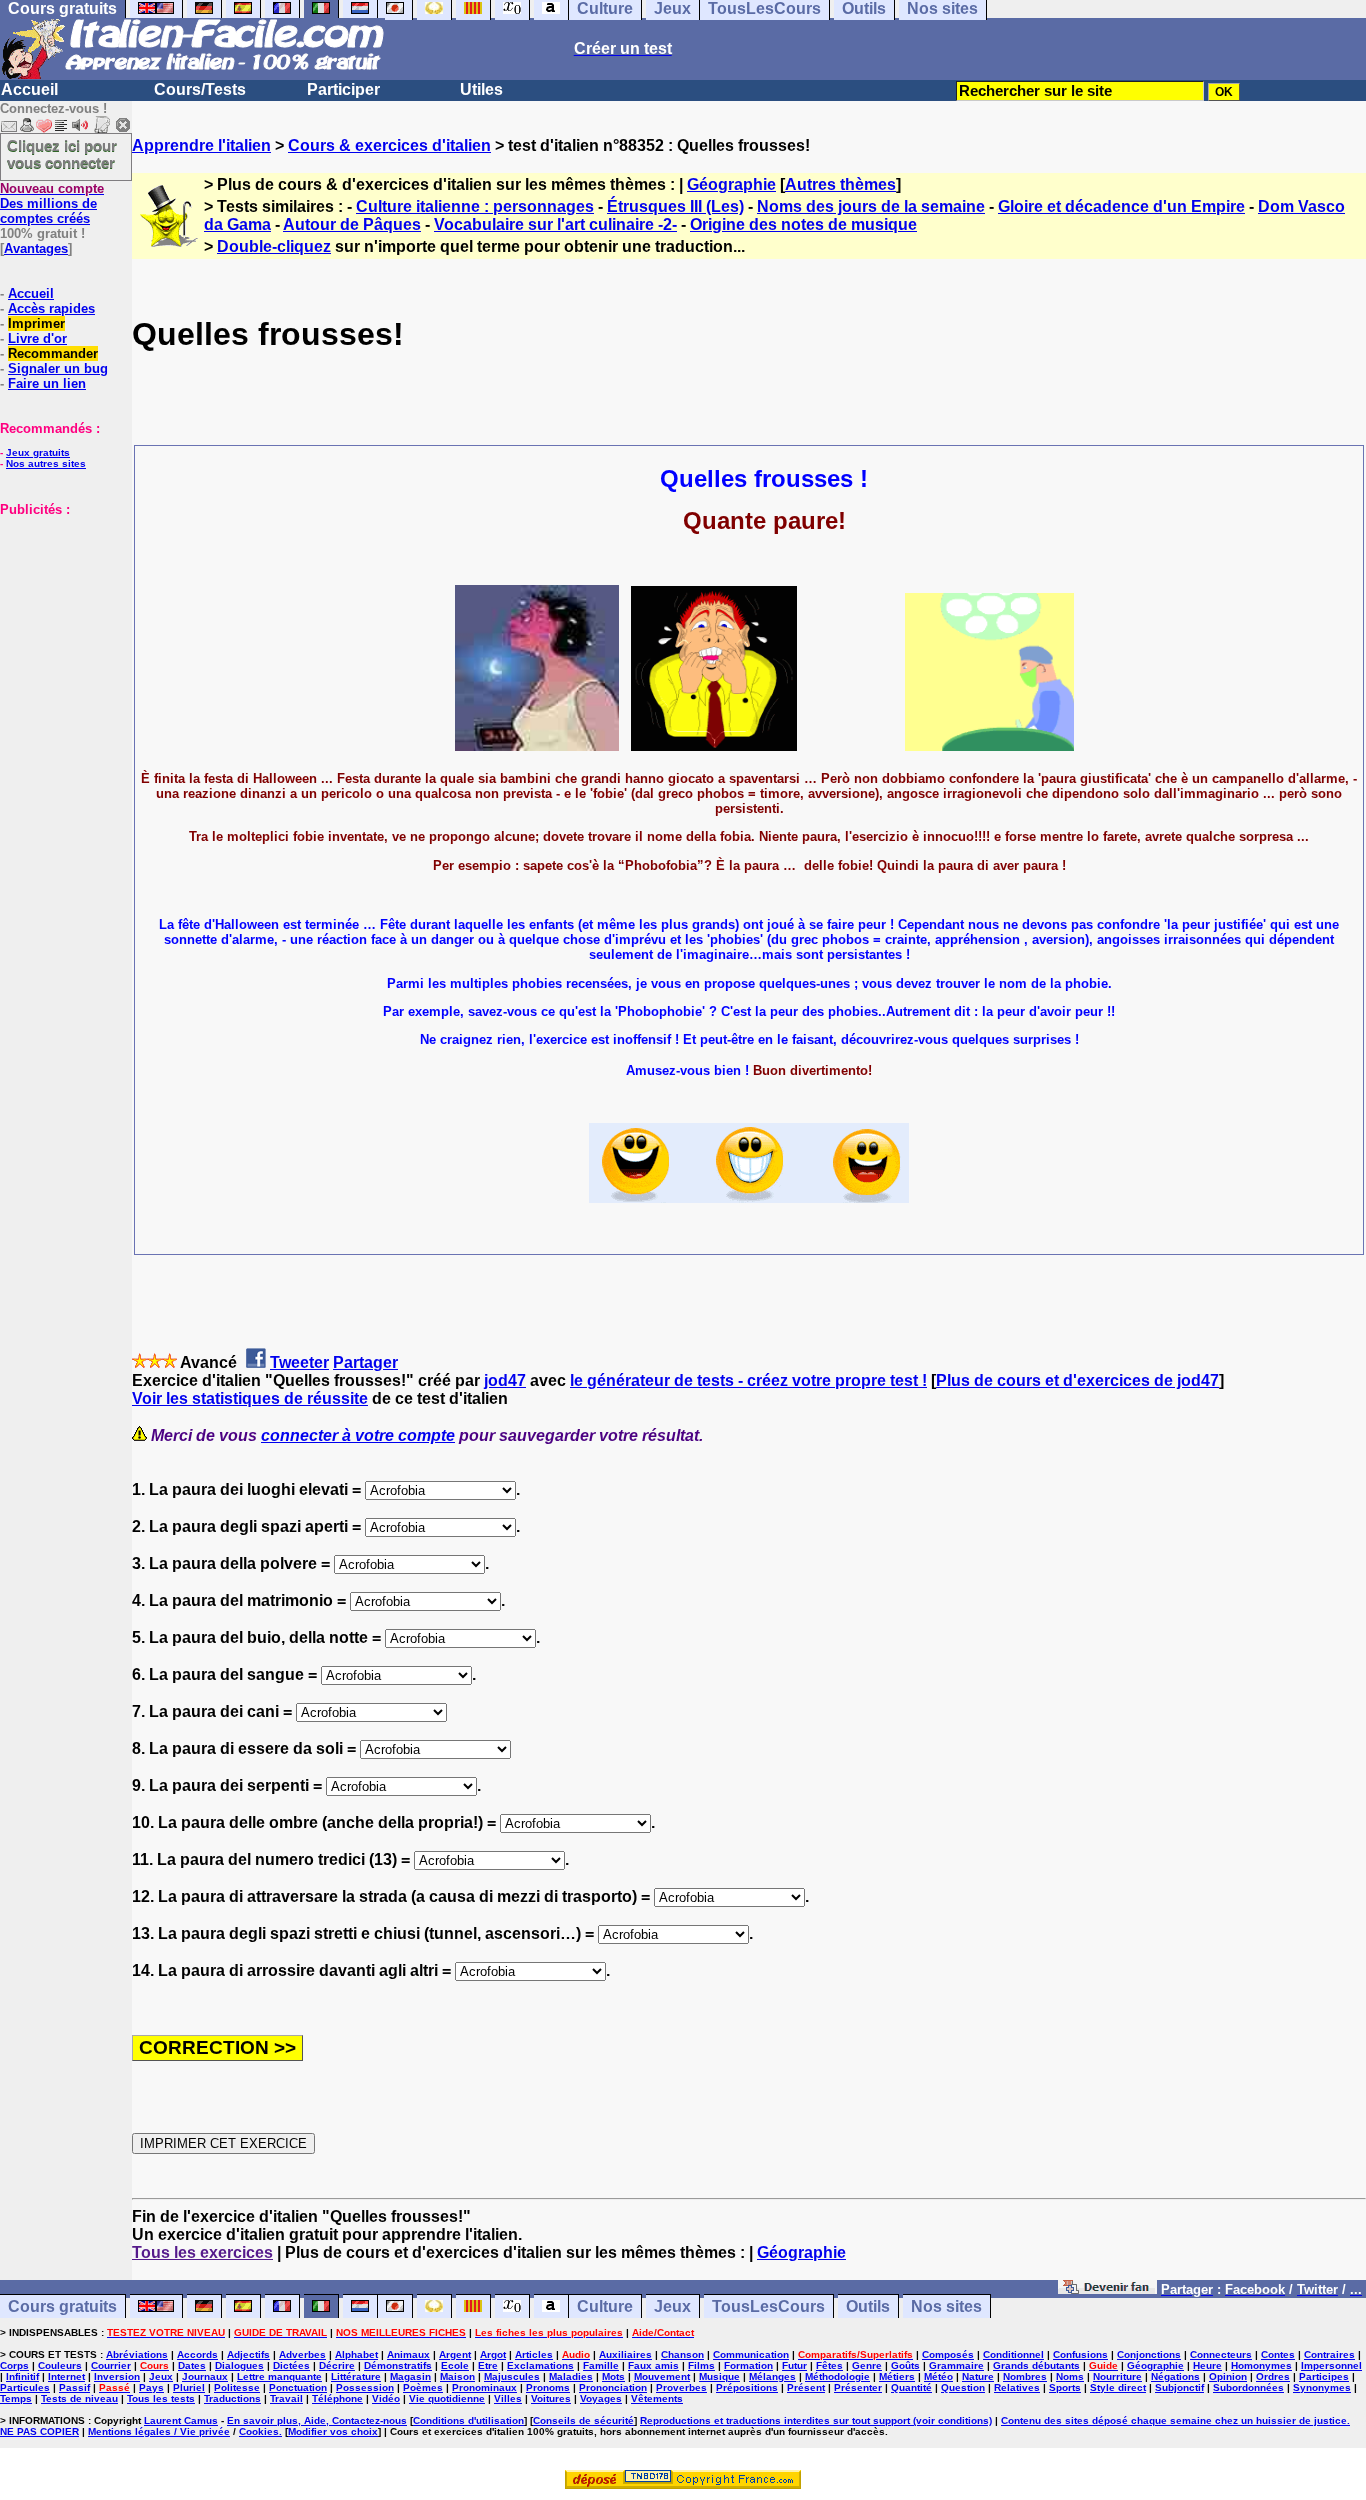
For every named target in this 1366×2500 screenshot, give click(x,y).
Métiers (897, 2376)
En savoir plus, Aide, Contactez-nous (317, 2420)
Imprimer (36, 323)
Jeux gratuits (38, 452)
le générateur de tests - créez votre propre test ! (748, 1380)
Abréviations (137, 2354)
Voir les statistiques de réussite (250, 1398)
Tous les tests (161, 2398)
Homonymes (1261, 2365)
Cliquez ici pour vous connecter (62, 154)
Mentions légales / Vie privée (159, 2431)
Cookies (259, 2431)
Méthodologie (837, 2376)
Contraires (1329, 2354)
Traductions (232, 2398)
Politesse (237, 2387)
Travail (286, 2398)
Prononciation (613, 2387)
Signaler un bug (58, 368)
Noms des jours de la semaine (871, 206)
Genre (867, 2365)
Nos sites (946, 2306)
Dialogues (239, 2365)
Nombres (1025, 2376)
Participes (1324, 2376)
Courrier (111, 2365)
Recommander (53, 353)
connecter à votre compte (358, 1435)
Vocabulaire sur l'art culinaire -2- (555, 224)
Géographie (731, 184)
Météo (938, 2376)
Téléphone (337, 2398)
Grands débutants (1036, 2365)
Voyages (601, 2398)
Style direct (1118, 2387)
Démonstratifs (398, 2365)
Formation (748, 2365)
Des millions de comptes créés (52, 203)
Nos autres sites (46, 463)
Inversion (117, 2376)
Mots (613, 2376)
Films (701, 2365)
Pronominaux (484, 2387)
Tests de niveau (79, 2398)
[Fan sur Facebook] (1107, 2288)
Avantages (36, 248)
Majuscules (512, 2376)
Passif (74, 2387)
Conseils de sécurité (583, 2420)
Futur (794, 2365)
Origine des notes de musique (803, 224)
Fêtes (829, 2365)
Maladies (571, 2376)
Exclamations (540, 2365)
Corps (14, 2365)
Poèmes (423, 2387)
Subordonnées (1248, 2387)
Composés (948, 2354)
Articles (534, 2354)
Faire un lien (47, 383)
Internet (66, 2376)
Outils (868, 2306)
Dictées (291, 2365)
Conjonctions (1149, 2354)
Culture (605, 2306)
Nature (978, 2376)
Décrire (337, 2365)
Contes (1278, 2354)
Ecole (455, 2365)
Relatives (1017, 2387)
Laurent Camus (181, 2420)
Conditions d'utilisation (468, 2420)
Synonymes (1322, 2387)
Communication (751, 2354)
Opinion (1228, 2376)
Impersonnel (1331, 2365)
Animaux (408, 2354)
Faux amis (653, 2365)
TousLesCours (768, 2306)
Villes (508, 2398)
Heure (1207, 2365)
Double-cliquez (274, 246)
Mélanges (772, 2376)
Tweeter (299, 1362)
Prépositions (747, 2387)
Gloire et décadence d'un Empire (1121, 206)
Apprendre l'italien (201, 145)
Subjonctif (1179, 2387)
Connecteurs (1221, 2354)
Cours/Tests (200, 89)
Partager (365, 1362)
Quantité (911, 2387)
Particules (25, 2387)
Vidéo (386, 2398)
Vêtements (657, 2398)
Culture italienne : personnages (475, 206)
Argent (455, 2354)
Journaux (205, 2376)
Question (963, 2387)
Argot (493, 2354)
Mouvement (662, 2376)
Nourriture (1117, 2376)
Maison (457, 2376)
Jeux (672, 2306)
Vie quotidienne (447, 2398)
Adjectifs (248, 2354)
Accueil (29, 89)
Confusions (1080, 2354)
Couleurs (60, 2365)
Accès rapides (51, 308)
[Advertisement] (60, 617)
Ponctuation (298, 2387)
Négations (1175, 2376)
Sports (1065, 2387)
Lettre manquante (279, 2376)
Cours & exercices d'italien (389, 145)
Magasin (410, 2376)
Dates (192, 2365)
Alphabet (356, 2354)
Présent (806, 2387)
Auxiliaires (625, 2354)
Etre (488, 2365)
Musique (719, 2376)
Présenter (858, 2387)
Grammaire (956, 2365)
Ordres (1273, 2376)
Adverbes (302, 2354)
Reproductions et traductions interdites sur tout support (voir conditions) (816, 2420)
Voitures (551, 2398)
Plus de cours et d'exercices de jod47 (1077, 1380)
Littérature (356, 2376)
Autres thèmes (840, 184)
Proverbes (681, 2387)
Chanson (682, 2354)
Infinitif (22, 2376)
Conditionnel (1013, 2354)
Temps (16, 2398)
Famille (601, 2365)
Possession (365, 2387)
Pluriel (189, 2387)
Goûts (905, 2365)
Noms (1070, 2376)
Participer (343, 89)
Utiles (481, 89)
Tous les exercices (202, 2252)
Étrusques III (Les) (675, 206)
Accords (197, 2354)
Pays (151, 2387)
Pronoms (548, 2387)
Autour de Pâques (352, 224)
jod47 (505, 1380)
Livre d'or (37, 338)
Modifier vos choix (333, 2431)
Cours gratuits (62, 2306)
